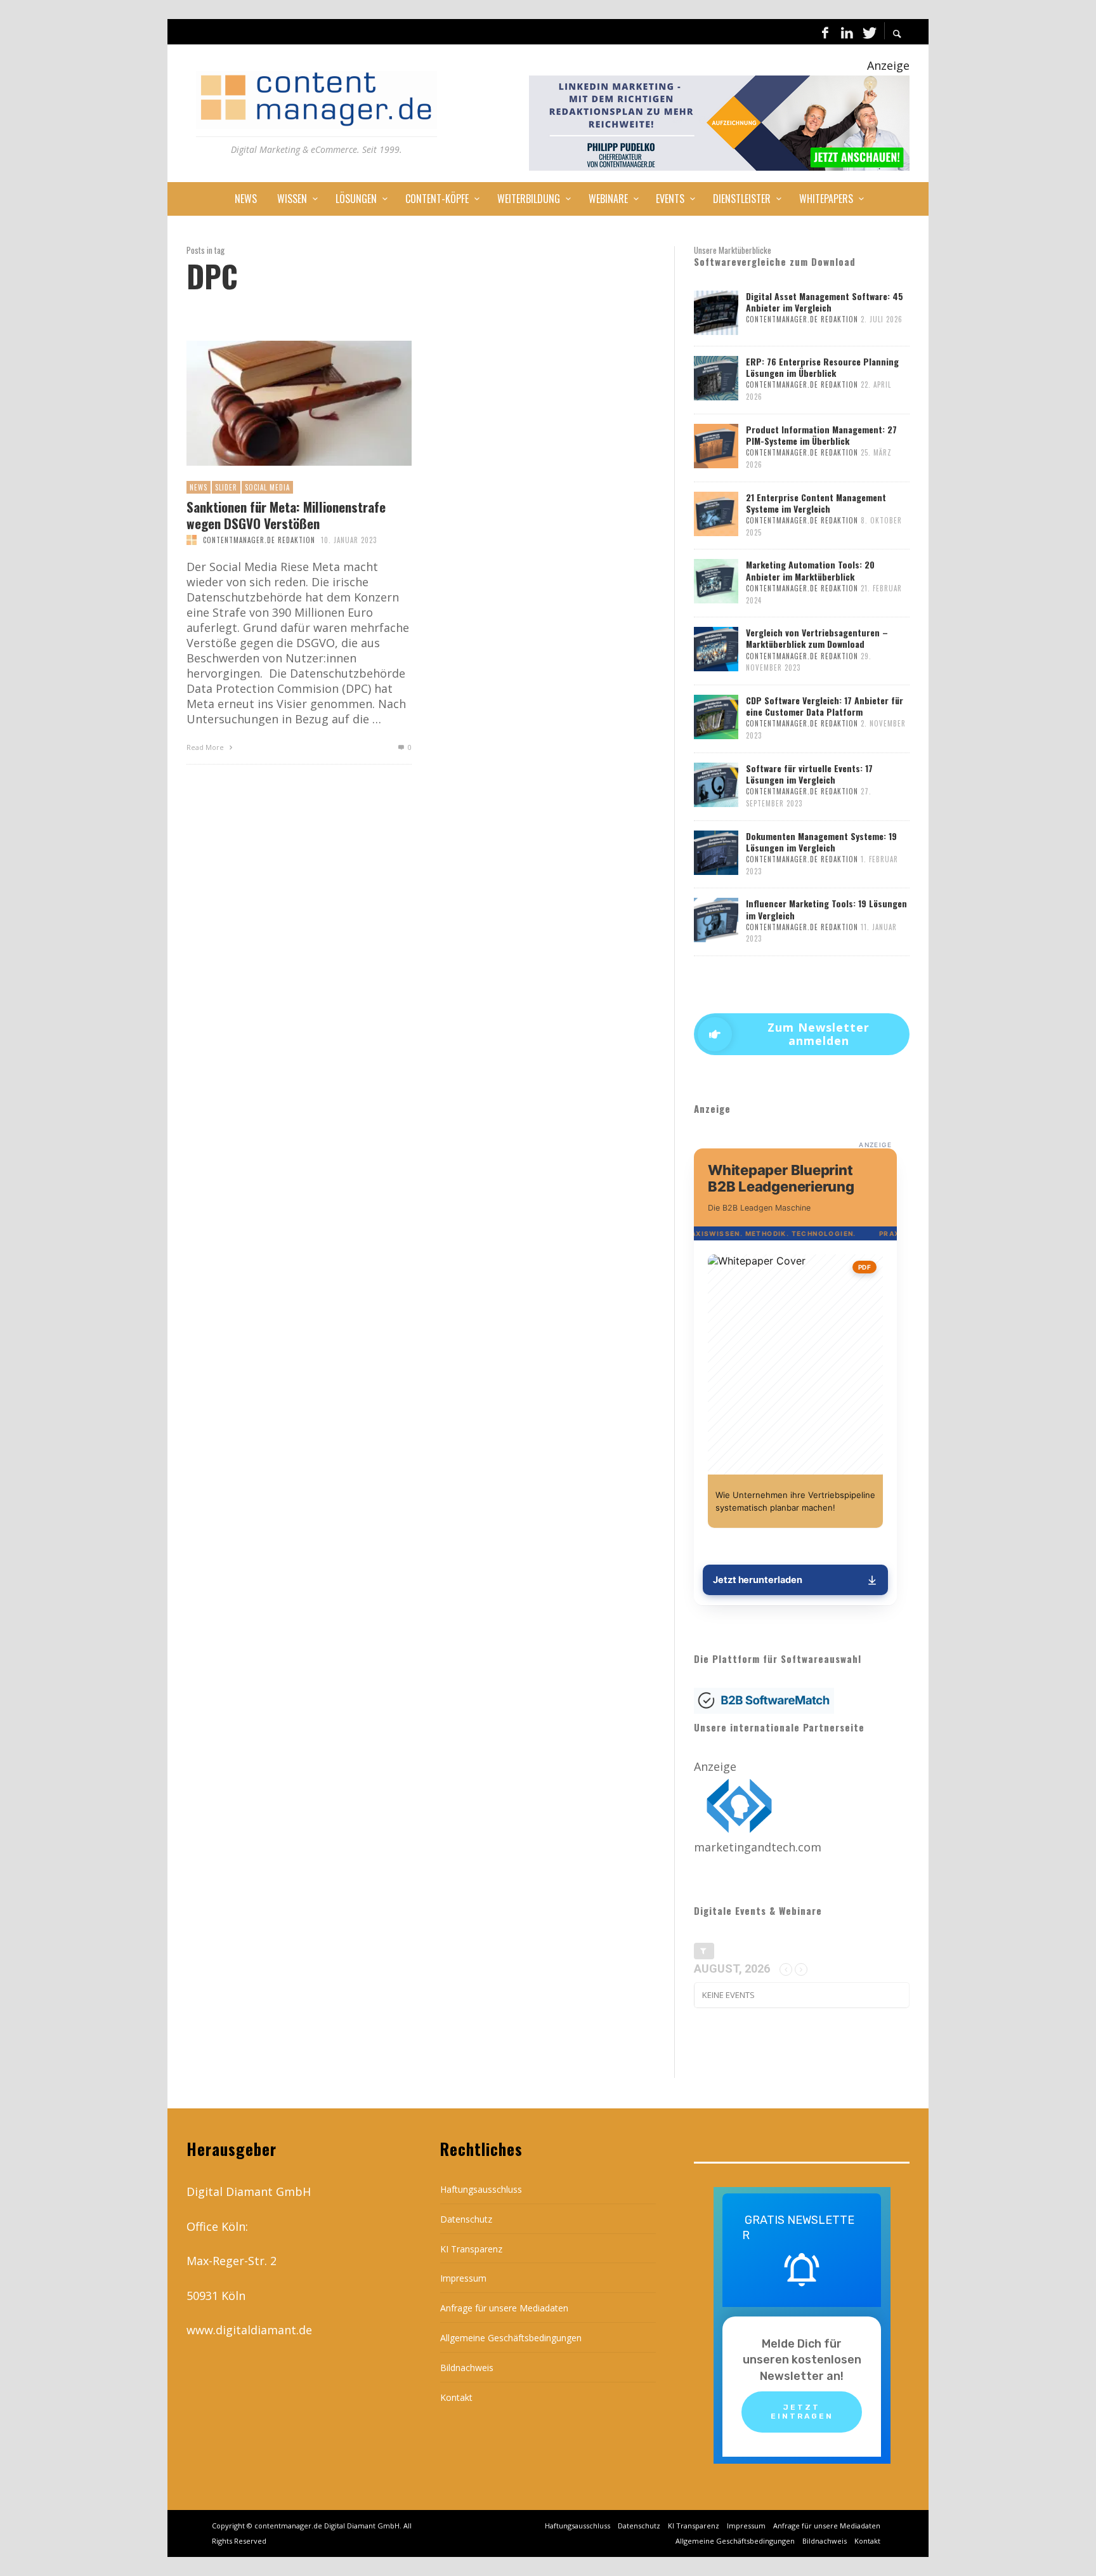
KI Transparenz (471, 2249)
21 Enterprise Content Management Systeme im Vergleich (816, 503)
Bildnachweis (467, 2368)
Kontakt (456, 2397)
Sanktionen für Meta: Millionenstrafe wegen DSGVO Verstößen (286, 515)
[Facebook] (825, 32)
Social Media (267, 487)
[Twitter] (868, 32)
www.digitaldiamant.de (249, 2330)
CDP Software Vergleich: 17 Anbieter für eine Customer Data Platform (825, 706)
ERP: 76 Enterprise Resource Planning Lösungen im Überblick (822, 367)
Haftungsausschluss (481, 2189)
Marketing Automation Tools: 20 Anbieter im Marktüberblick (810, 570)
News (199, 487)
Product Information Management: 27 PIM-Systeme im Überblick (821, 435)
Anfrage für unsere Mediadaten (504, 2308)
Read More (206, 747)
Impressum (463, 2278)
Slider (226, 487)
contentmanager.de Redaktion (259, 540)
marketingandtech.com (758, 1847)
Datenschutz (466, 2219)
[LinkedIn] (847, 32)
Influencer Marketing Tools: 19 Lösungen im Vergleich (826, 909)
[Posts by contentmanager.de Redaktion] (192, 540)
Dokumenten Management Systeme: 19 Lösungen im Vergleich (821, 842)
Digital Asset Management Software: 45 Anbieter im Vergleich (825, 302)
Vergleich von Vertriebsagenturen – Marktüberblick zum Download (817, 638)
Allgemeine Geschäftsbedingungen (511, 2338)
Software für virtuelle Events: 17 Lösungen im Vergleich (809, 774)
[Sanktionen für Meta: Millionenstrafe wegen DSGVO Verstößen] (278, 404)
